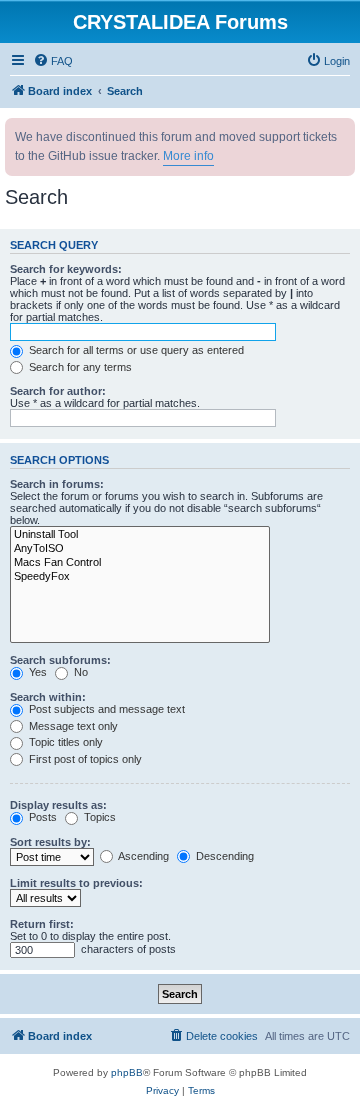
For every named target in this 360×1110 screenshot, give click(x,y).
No (79, 672)
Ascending (142, 856)
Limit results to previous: (76, 883)
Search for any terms (79, 367)
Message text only (72, 726)
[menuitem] (53, 61)
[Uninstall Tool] (140, 535)
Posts (41, 817)
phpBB (127, 1072)
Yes (36, 672)
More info (188, 156)
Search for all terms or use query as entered (135, 350)
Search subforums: (60, 660)
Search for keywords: (66, 269)
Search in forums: (57, 484)
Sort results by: (50, 842)
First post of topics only (84, 759)
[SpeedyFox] (140, 577)
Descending (223, 856)
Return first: (42, 924)
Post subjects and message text (105, 709)
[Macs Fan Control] (140, 563)
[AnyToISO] (140, 549)
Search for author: (58, 391)
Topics (98, 817)
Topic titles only (64, 742)
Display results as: (58, 805)
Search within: (48, 697)
